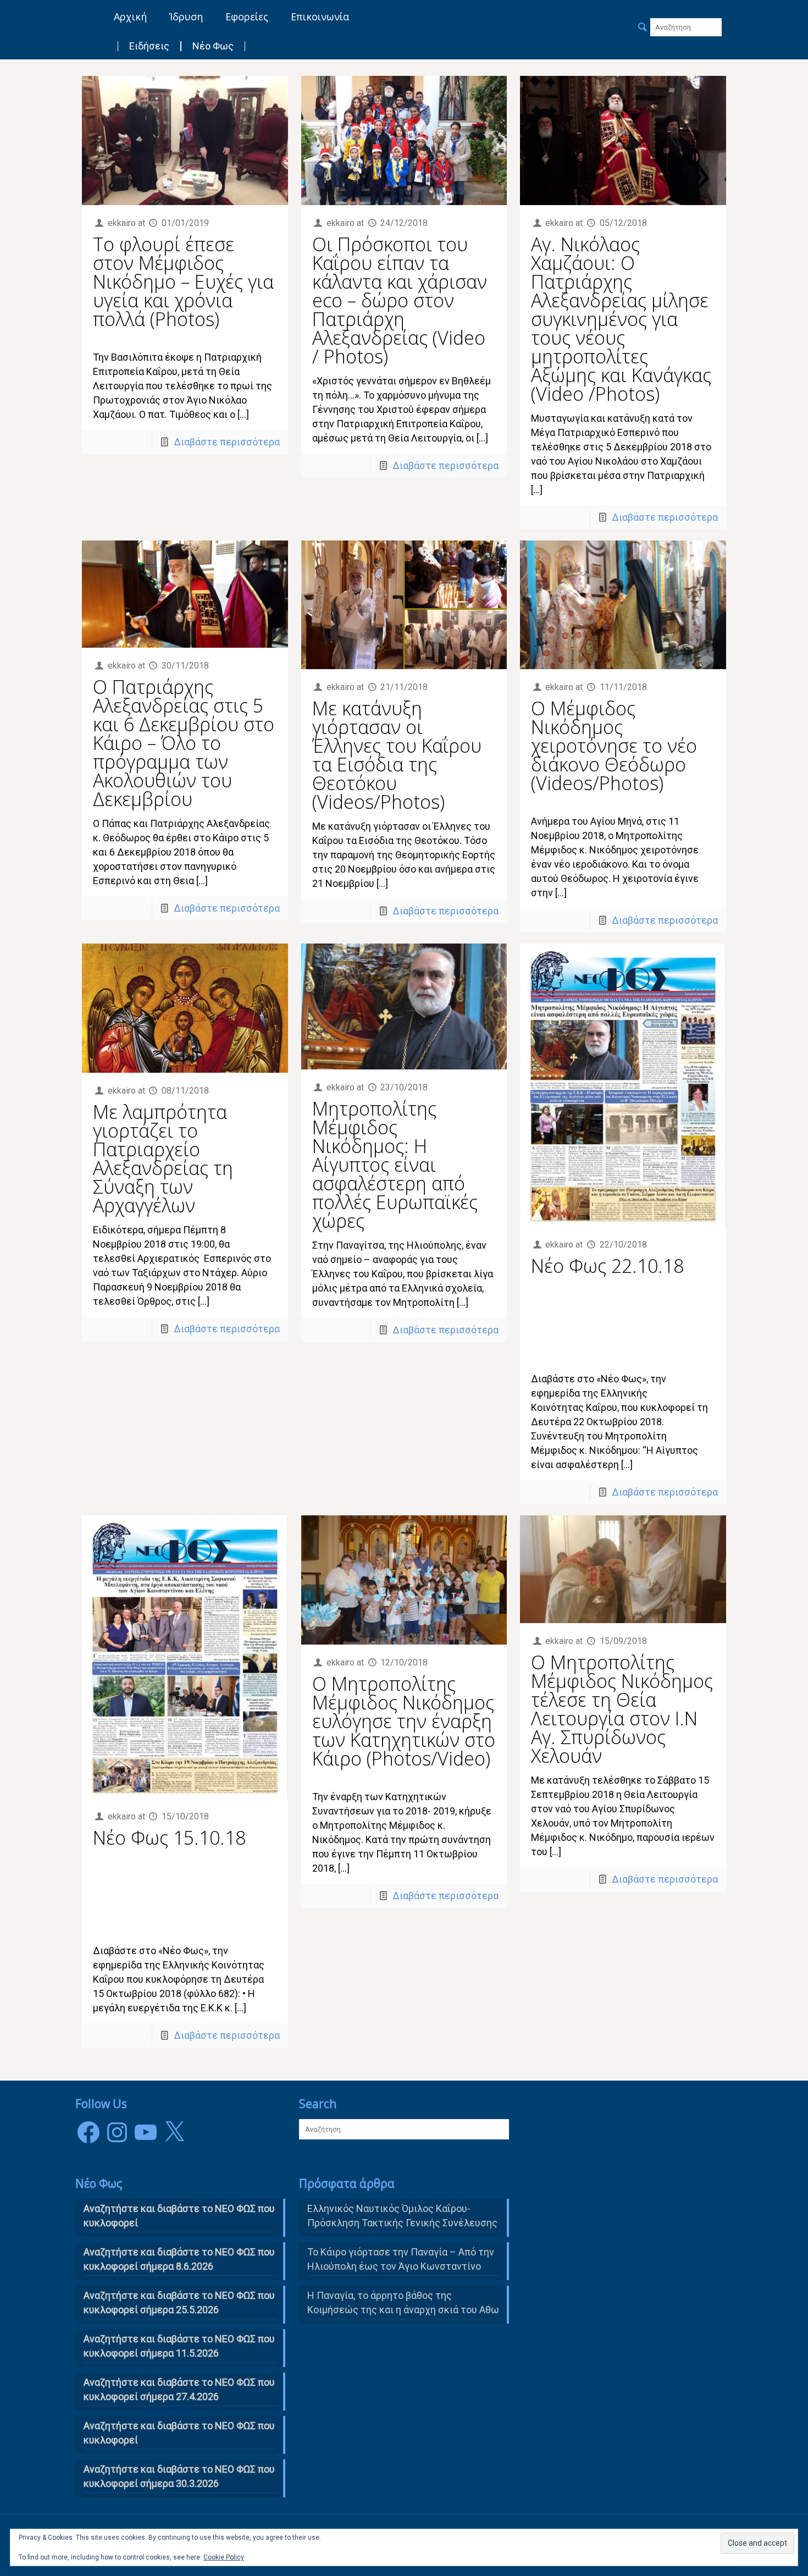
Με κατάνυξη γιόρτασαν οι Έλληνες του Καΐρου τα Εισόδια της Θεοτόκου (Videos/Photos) (397, 755)
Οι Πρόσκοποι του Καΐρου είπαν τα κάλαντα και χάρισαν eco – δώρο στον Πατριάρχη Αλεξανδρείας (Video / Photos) (400, 300)
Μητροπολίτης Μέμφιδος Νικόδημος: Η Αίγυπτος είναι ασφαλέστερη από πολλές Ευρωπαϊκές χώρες (395, 1165)
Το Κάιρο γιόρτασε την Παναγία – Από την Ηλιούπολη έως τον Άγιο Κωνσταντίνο (401, 2259)
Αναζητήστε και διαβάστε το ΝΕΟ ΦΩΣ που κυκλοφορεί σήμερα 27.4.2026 (179, 2389)
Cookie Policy (224, 2557)
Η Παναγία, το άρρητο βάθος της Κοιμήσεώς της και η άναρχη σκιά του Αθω (403, 2302)
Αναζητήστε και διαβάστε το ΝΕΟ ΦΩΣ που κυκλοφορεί (179, 2433)
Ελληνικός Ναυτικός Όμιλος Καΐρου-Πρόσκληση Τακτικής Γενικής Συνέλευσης (402, 2216)
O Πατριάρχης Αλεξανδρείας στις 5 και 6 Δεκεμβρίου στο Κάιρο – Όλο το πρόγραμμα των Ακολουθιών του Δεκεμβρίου (184, 743)
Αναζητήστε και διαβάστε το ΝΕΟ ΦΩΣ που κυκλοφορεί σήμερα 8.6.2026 (179, 2259)
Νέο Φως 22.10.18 (607, 1266)
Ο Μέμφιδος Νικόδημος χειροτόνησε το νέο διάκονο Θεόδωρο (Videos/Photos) (614, 746)
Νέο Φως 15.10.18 (169, 1838)
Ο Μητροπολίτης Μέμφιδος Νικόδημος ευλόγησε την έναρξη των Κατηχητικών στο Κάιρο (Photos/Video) (404, 1721)
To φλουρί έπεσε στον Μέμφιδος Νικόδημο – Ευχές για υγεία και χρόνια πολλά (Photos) (183, 282)
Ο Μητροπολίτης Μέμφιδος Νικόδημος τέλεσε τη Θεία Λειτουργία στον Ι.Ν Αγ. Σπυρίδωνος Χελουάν (622, 1709)
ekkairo (122, 223)
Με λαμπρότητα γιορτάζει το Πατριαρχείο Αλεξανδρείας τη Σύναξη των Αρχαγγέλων (163, 1159)
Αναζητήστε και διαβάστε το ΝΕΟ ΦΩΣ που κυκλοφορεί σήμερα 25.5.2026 (179, 2302)
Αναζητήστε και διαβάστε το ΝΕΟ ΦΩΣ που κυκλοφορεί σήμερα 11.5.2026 (179, 2346)
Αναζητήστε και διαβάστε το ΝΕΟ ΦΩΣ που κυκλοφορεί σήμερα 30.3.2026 (179, 2476)
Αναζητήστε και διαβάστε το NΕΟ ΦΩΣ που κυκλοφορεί (179, 2216)
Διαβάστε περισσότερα (227, 442)
